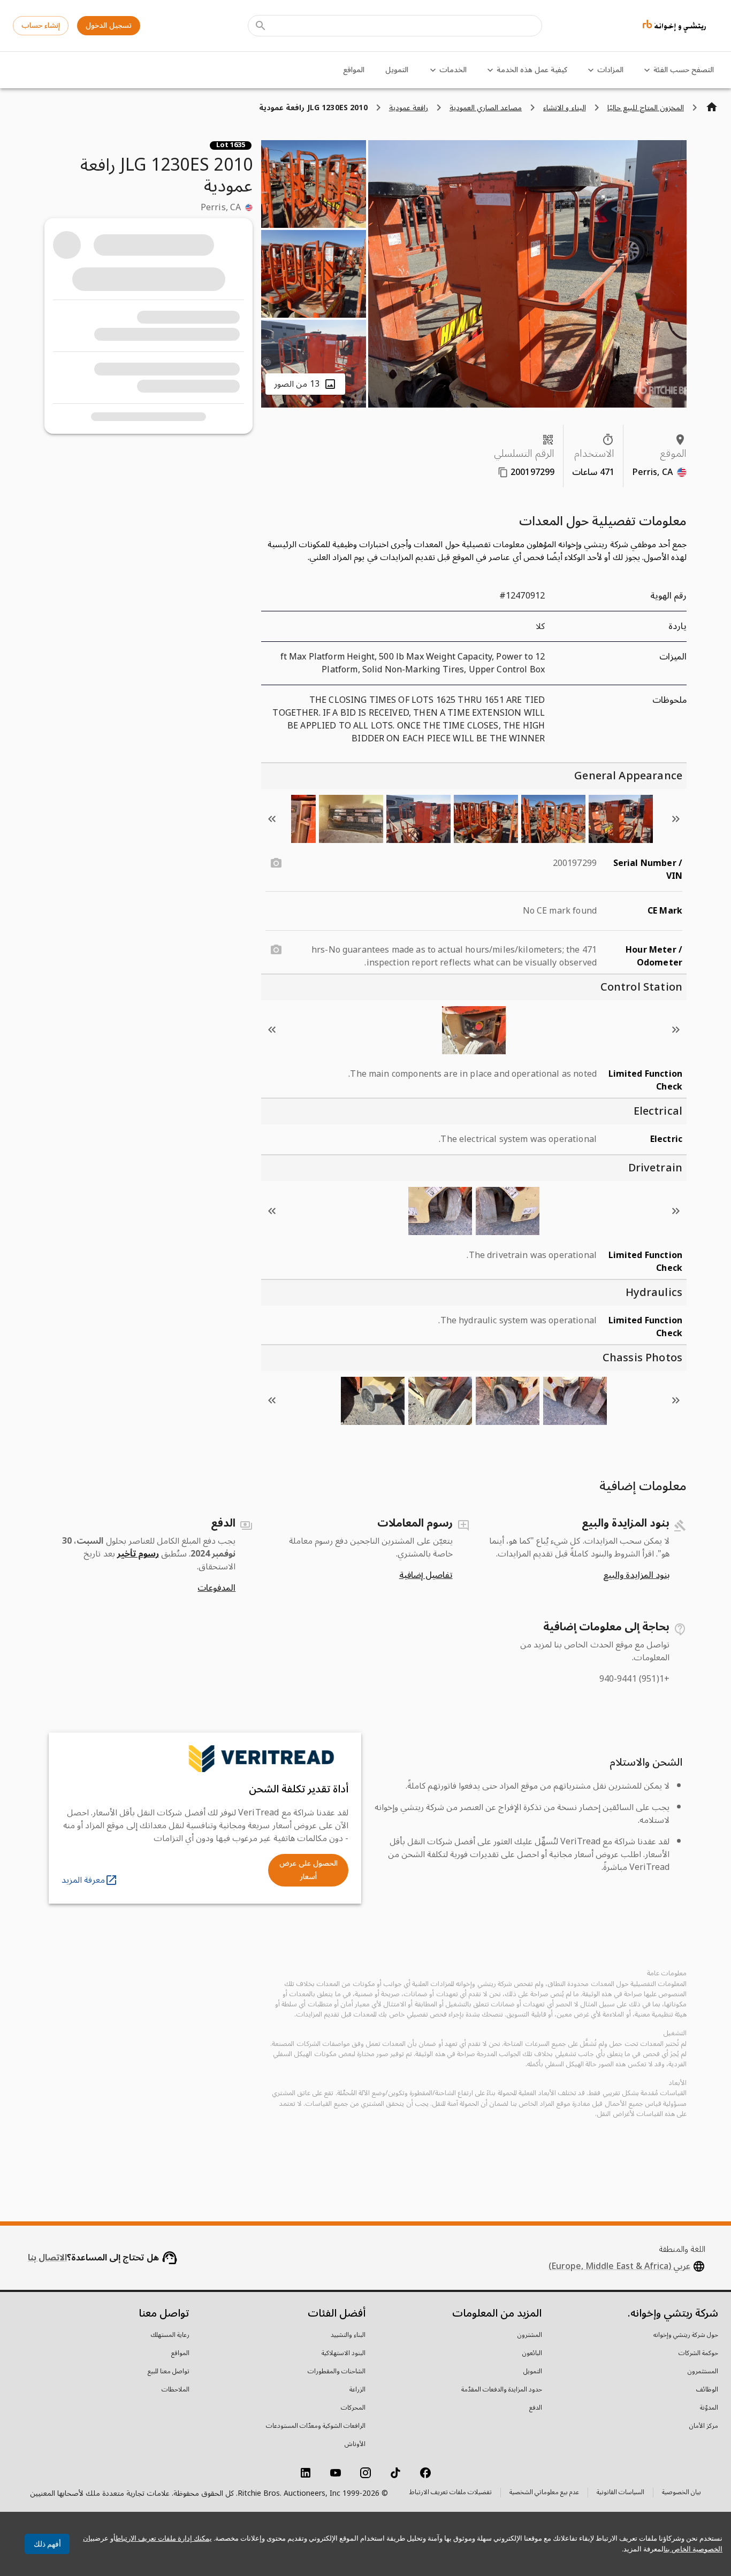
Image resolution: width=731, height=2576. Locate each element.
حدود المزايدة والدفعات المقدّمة (502, 2390)
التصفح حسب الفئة (684, 70)
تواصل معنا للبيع (169, 2372)
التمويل (397, 70)
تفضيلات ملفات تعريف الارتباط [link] (451, 2493)
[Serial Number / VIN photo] (276, 863)
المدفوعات (216, 1588)
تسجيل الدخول (109, 25)
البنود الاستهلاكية (344, 2353)
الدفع (536, 2408)
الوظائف (707, 2390)
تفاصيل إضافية (426, 1575)
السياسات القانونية (620, 2493)
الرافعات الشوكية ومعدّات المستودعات (316, 2426)
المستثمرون (703, 2372)
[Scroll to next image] (272, 819)
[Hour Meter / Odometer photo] (276, 950)
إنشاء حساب (41, 25)
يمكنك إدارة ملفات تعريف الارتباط (164, 2538)
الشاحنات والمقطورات (337, 2372)
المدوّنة (709, 2408)
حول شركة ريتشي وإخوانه (686, 2335)
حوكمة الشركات (698, 2353)
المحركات (353, 2408)
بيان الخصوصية (681, 2493)
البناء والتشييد (348, 2335)
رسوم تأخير (138, 1554)
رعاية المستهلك (170, 2335)
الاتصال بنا (47, 2258)
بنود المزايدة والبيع (636, 1575)
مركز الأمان (704, 2426)
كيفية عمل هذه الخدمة (532, 70)
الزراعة (357, 2390)
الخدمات (453, 70)
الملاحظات (176, 2390)
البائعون (532, 2353)
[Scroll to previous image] (676, 819)
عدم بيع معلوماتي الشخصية (544, 2493)
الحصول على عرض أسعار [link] (309, 1870)
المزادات (610, 70)
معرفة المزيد (83, 1880)
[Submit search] (261, 26)
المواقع (354, 70)
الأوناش (355, 2444)
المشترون (530, 2335)
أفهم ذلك (47, 2544)
